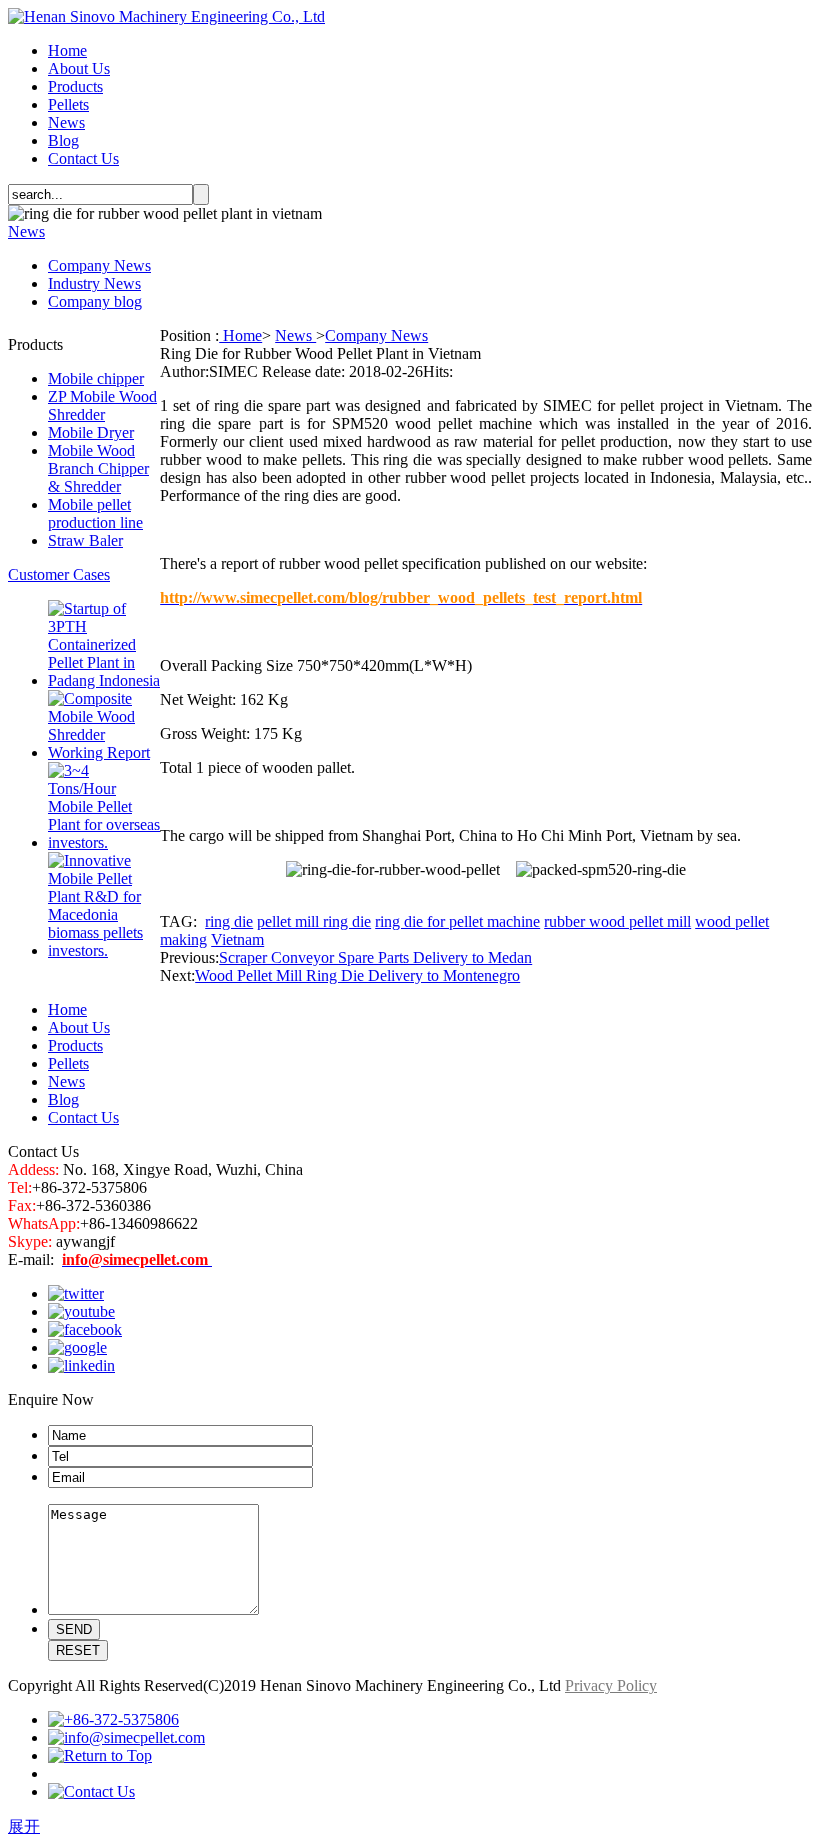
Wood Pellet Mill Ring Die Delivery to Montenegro (357, 975)
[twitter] (76, 1293)
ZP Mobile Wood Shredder (102, 405)
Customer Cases (59, 574)
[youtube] (81, 1311)
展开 (24, 1826)
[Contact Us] (91, 1791)
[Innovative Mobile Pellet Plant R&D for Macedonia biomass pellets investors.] (104, 950)
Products (75, 86)
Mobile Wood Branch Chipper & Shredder (98, 468)
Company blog (95, 301)
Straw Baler (85, 540)
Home (67, 50)
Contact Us (83, 158)
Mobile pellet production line (95, 513)
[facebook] (85, 1329)
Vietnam (237, 939)
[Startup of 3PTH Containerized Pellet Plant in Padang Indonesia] (104, 680)
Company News (99, 265)
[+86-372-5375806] (113, 1719)
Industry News (94, 283)
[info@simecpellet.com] (126, 1737)
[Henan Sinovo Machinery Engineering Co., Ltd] (166, 16)
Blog (63, 140)
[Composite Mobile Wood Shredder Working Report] (104, 752)
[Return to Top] (100, 1755)
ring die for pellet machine (457, 921)
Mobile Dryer (91, 432)
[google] (77, 1347)
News (66, 122)
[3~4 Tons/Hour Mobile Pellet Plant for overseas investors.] (104, 842)
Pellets (68, 104)
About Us (79, 68)
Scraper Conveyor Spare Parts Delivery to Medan (375, 957)
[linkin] (81, 1365)
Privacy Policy (611, 1685)
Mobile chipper (96, 378)
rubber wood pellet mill (617, 921)
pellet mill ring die (314, 921)
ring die (229, 921)
